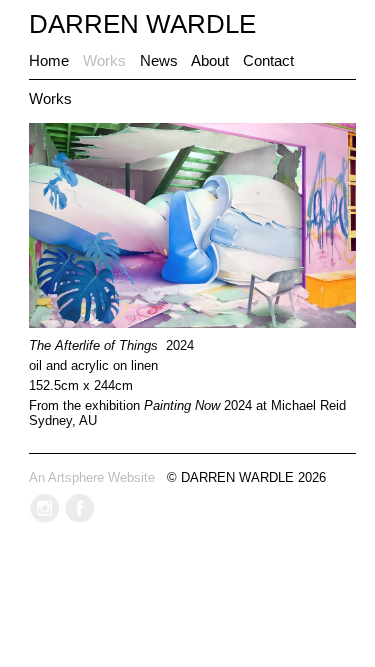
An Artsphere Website (92, 477)
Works (104, 60)
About (210, 60)
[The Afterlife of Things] (192, 323)
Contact (268, 60)
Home (49, 60)
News (159, 60)
